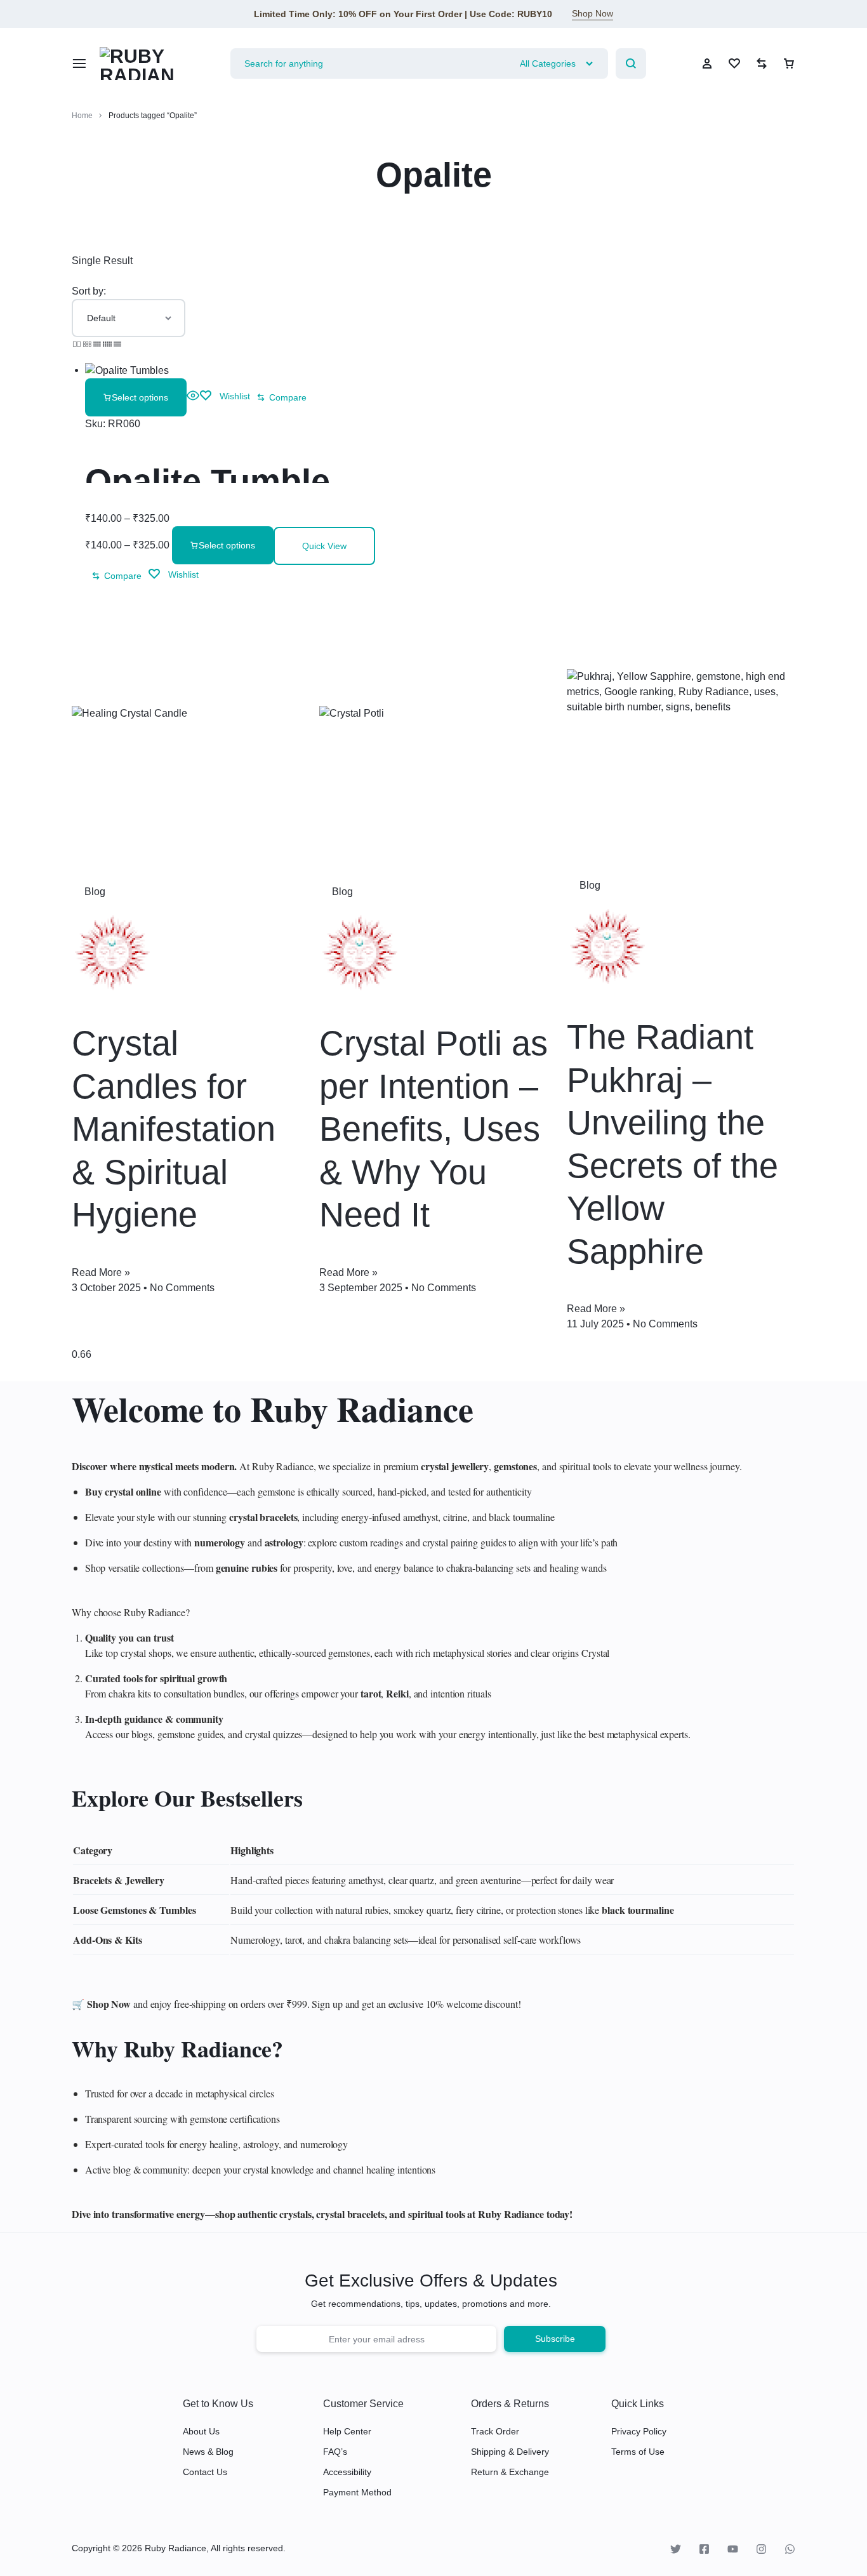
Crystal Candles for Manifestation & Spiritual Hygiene (174, 1129)
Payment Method (357, 2492)
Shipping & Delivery (510, 2452)
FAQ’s (335, 2452)
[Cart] (789, 63)
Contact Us (205, 2472)
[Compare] (762, 63)
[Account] (707, 63)
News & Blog (208, 2452)
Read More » (101, 1272)
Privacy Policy (639, 2431)
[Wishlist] (734, 63)
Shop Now (592, 13)
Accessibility (347, 2472)
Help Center (347, 2431)
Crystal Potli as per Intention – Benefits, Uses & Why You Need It (433, 1129)
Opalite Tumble (208, 481)
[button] (281, 397)
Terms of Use (638, 2452)
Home (82, 116)
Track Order (495, 2431)
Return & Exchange (510, 2472)
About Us (201, 2431)
